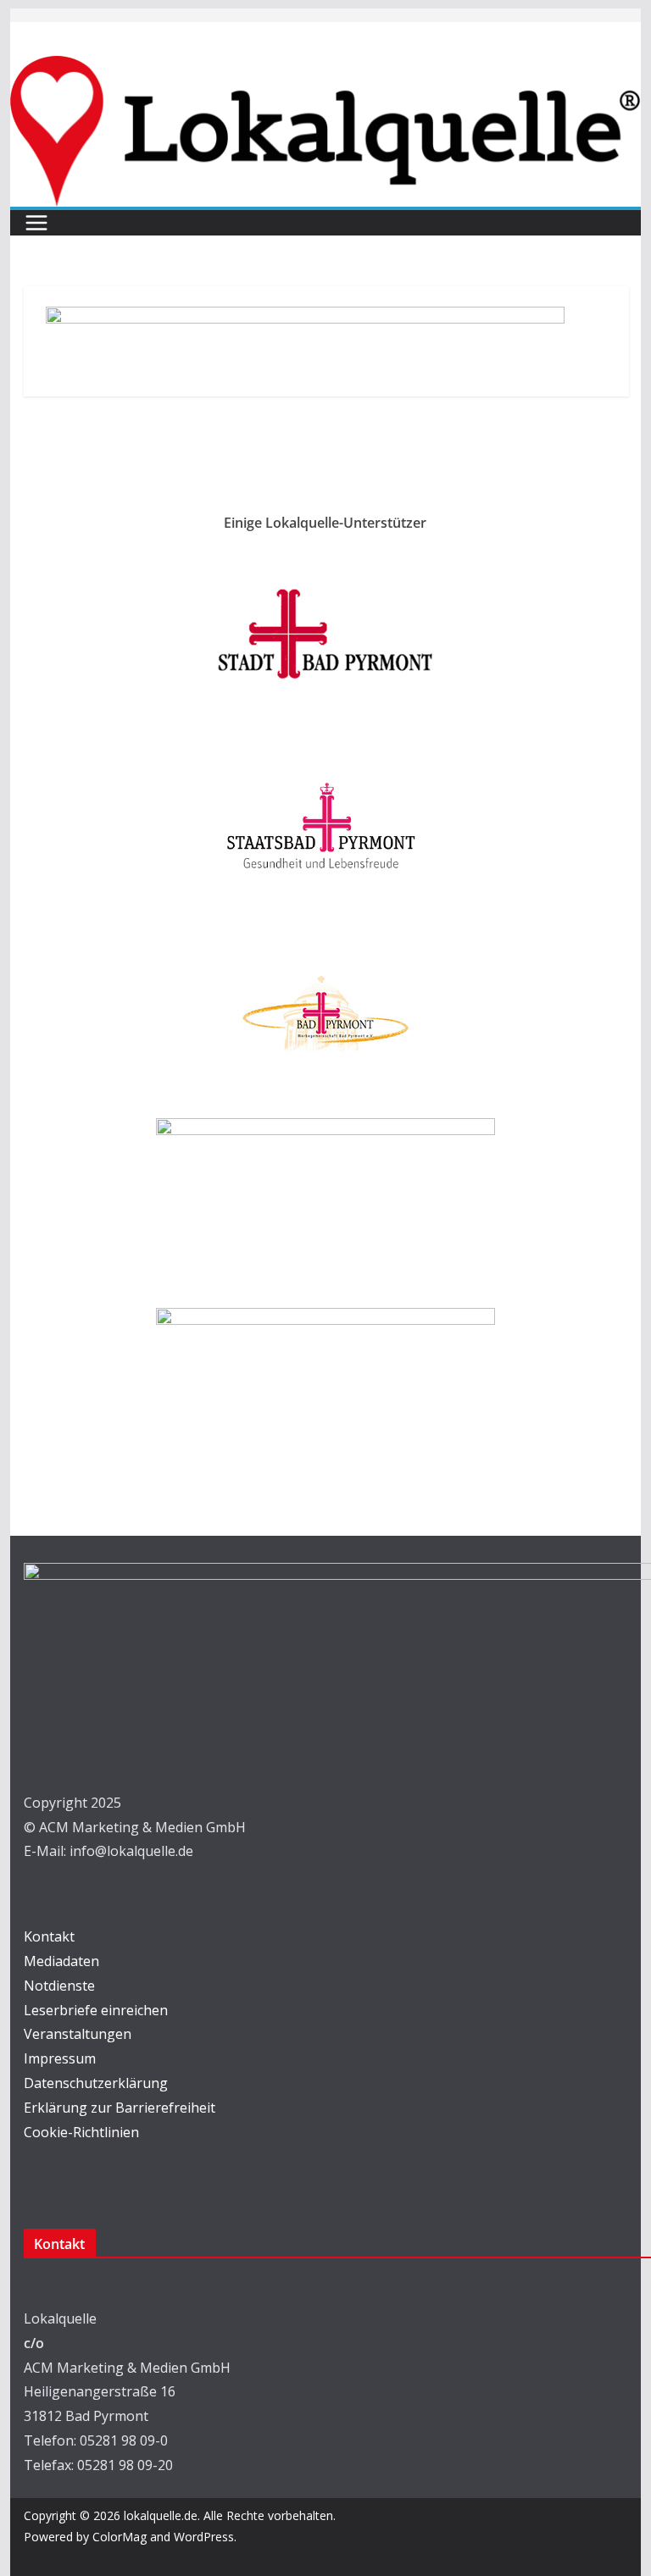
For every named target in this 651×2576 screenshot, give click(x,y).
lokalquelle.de (161, 2515)
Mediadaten (61, 1961)
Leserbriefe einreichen (96, 2010)
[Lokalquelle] (326, 68)
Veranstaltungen (78, 2034)
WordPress (204, 2537)
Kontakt (49, 1936)
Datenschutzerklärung (96, 2083)
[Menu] (36, 223)
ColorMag (120, 2537)
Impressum (60, 2058)
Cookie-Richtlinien (81, 2132)
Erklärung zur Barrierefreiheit (120, 2108)
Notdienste (59, 1986)
